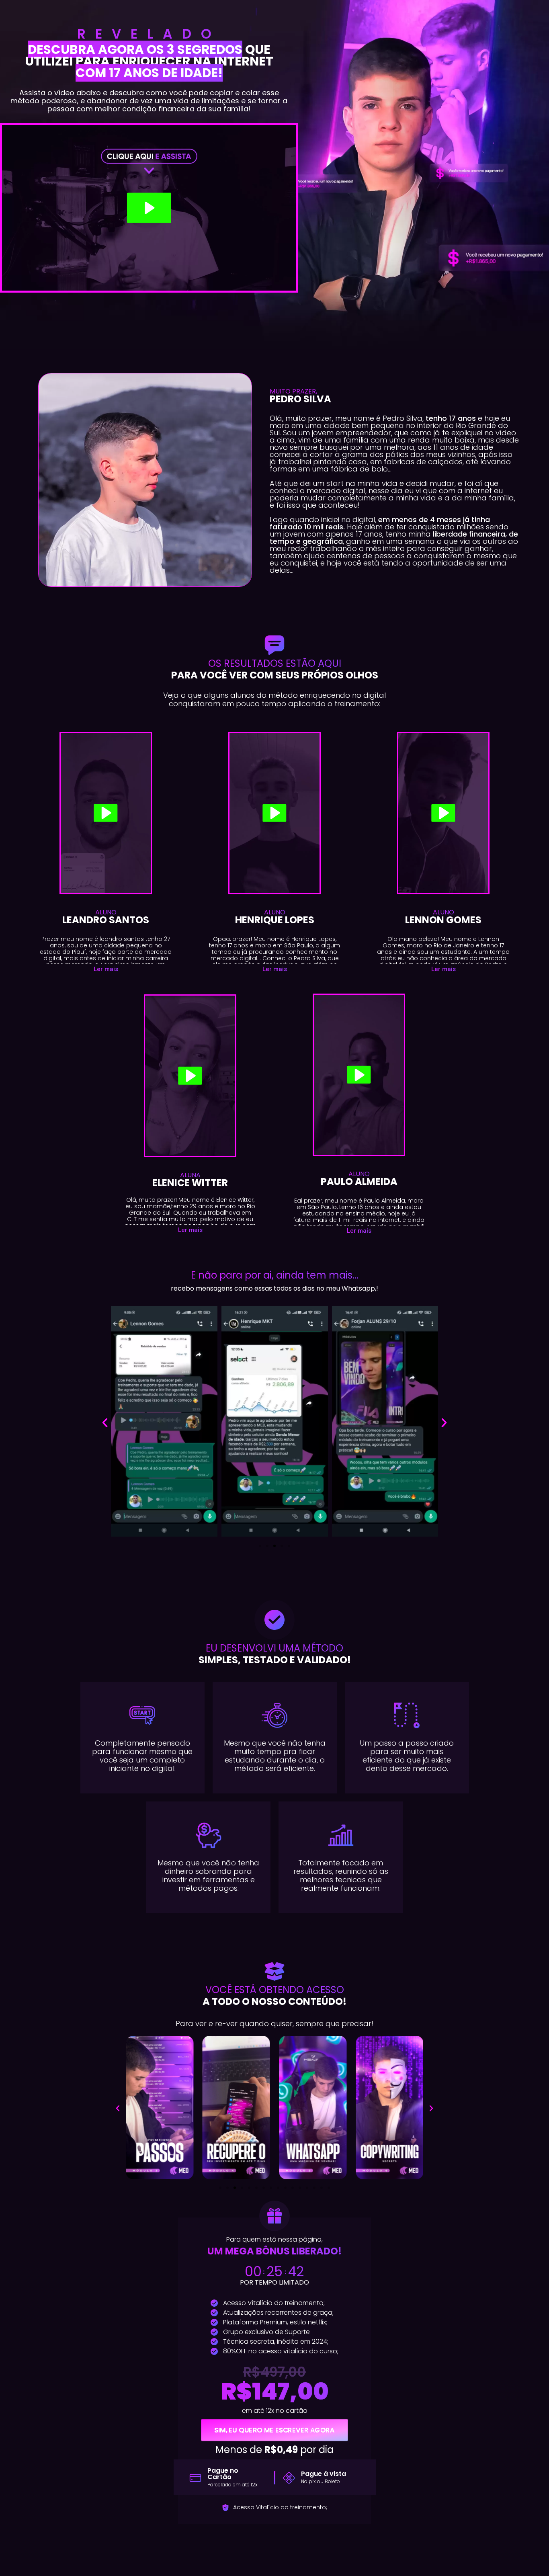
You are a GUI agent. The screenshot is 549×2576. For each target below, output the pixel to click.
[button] (106, 969)
